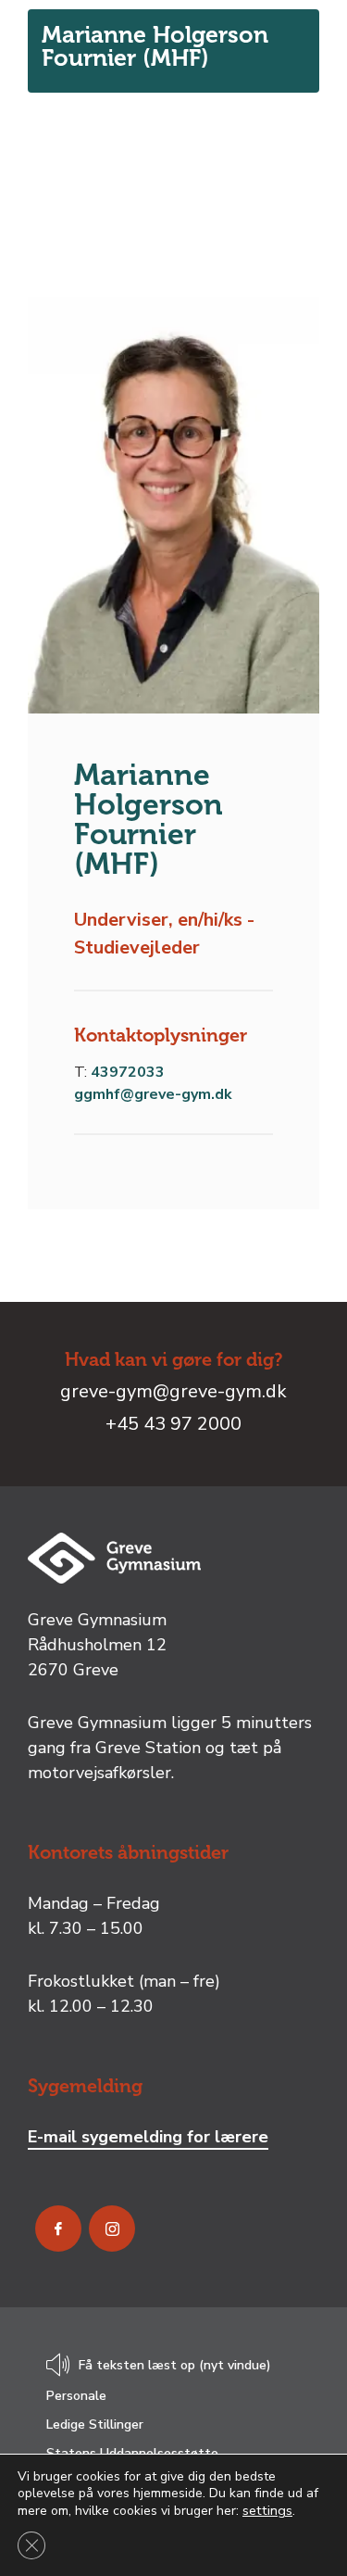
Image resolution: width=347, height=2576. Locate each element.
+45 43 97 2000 (173, 1424)
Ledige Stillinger (95, 2424)
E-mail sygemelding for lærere (148, 2137)
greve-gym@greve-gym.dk (173, 1391)
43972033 (128, 1072)
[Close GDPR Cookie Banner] (31, 2545)
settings (267, 2510)
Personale (76, 2396)
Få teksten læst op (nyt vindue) (175, 2366)
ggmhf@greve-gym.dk (153, 1094)
